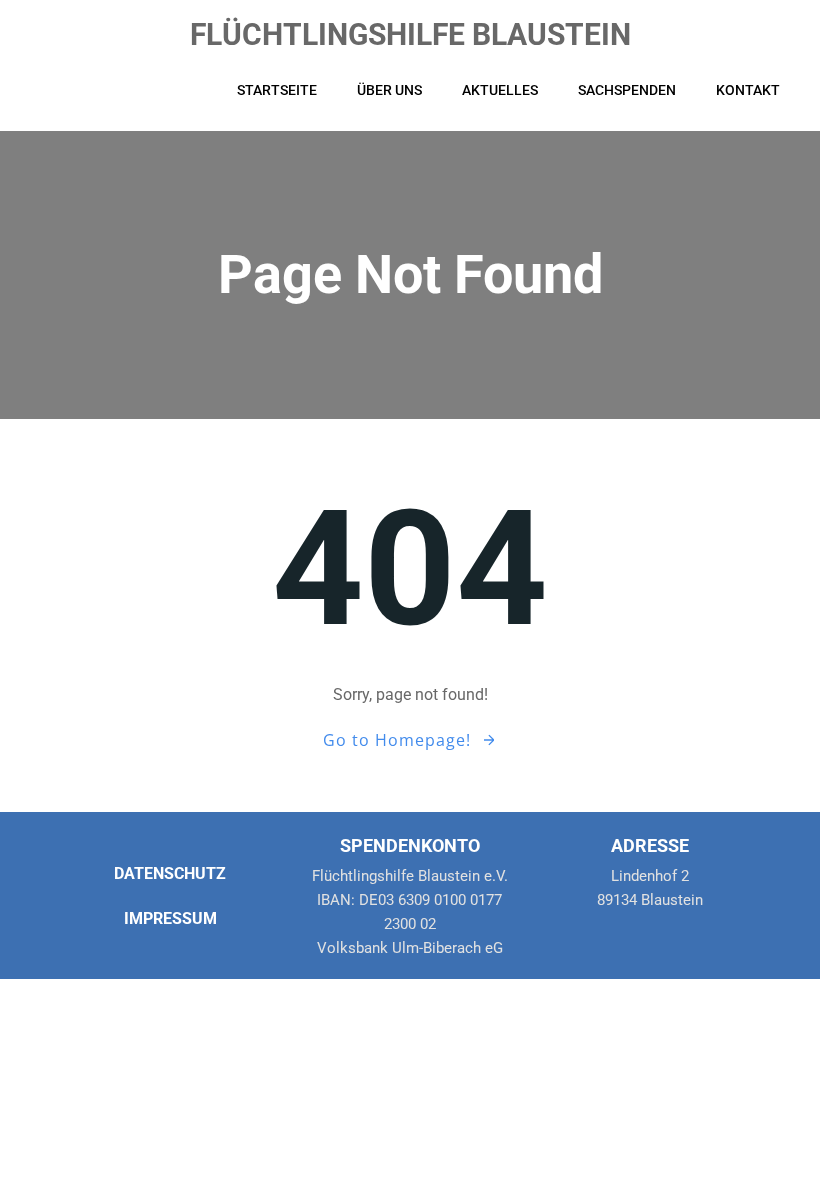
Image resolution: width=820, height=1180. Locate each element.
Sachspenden (627, 90)
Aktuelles (500, 90)
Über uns (389, 90)
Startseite (277, 90)
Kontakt (748, 90)
